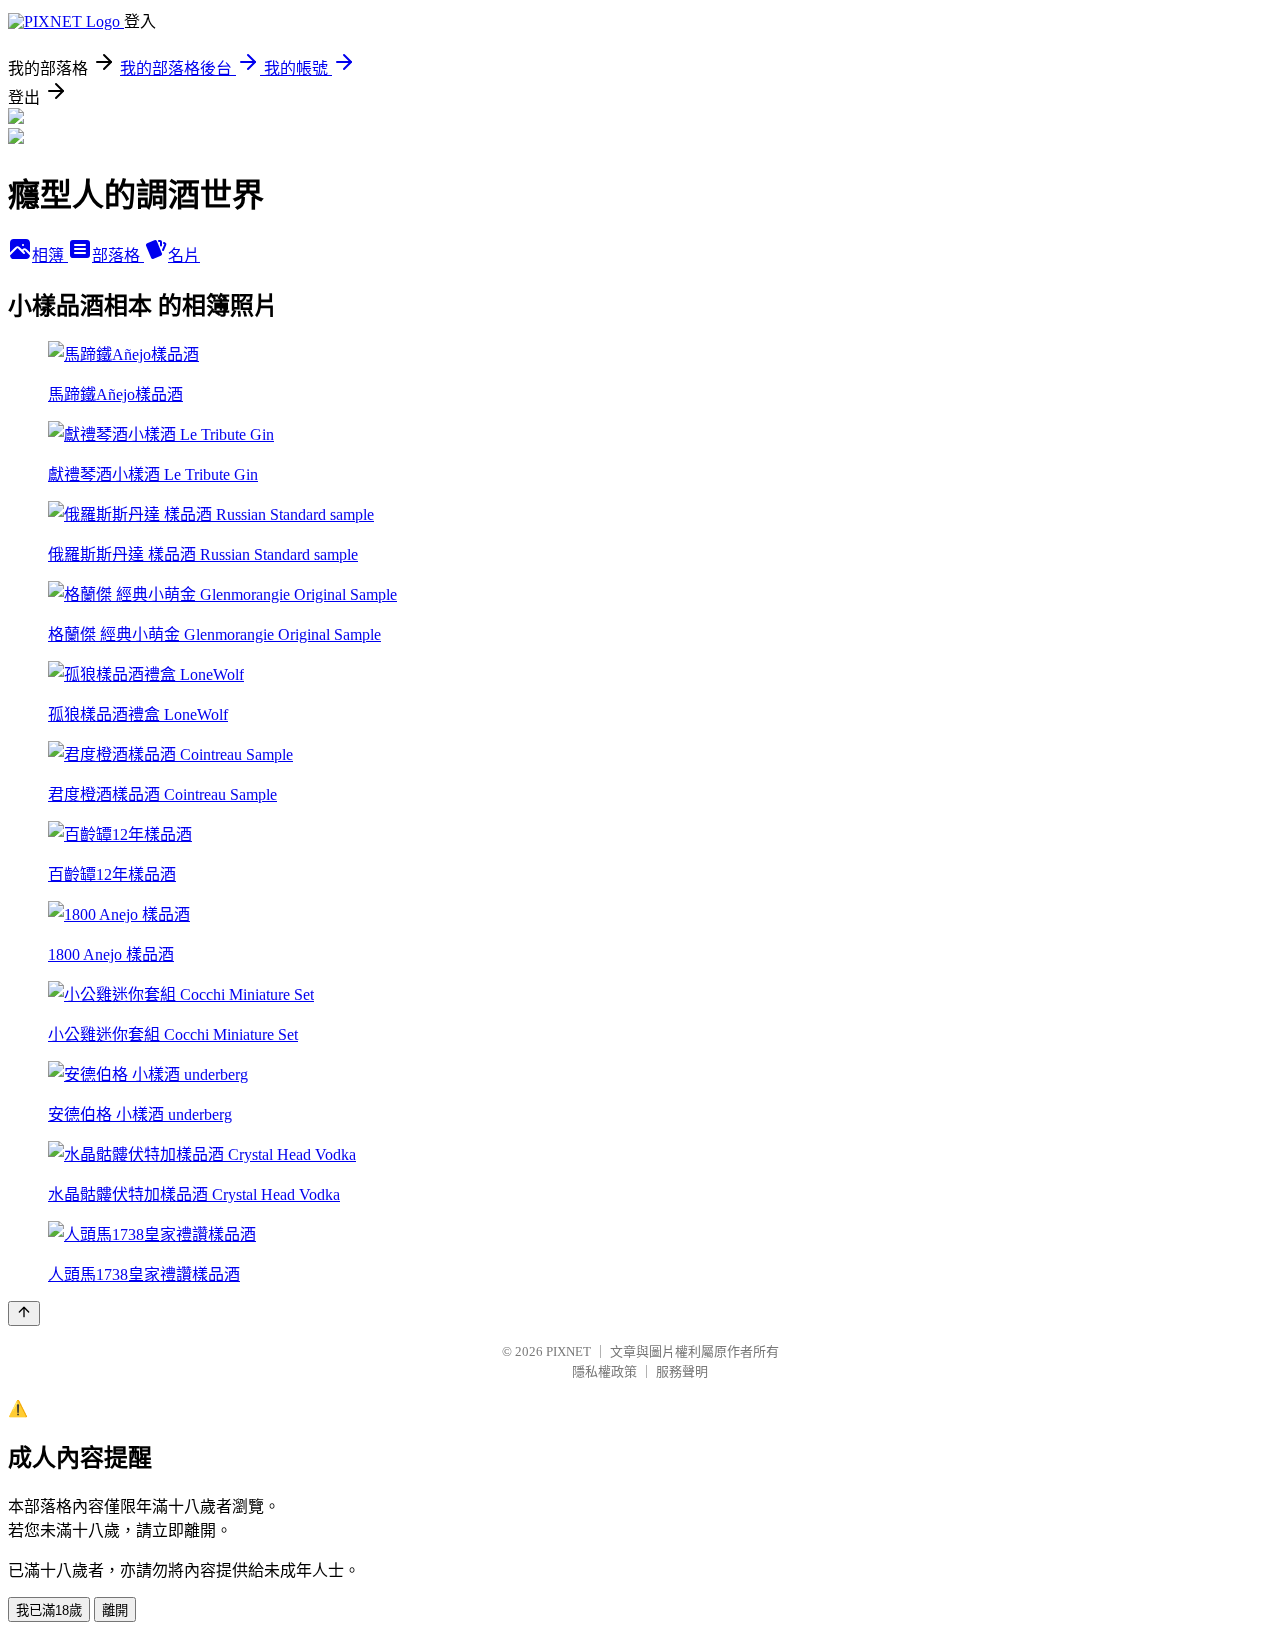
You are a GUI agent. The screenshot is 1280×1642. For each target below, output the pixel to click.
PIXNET (568, 1351)
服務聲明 (682, 1371)
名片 (184, 255)
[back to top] (24, 1313)
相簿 (50, 255)
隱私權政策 (604, 1371)
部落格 (118, 255)
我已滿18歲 (49, 1610)
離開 (115, 1610)
